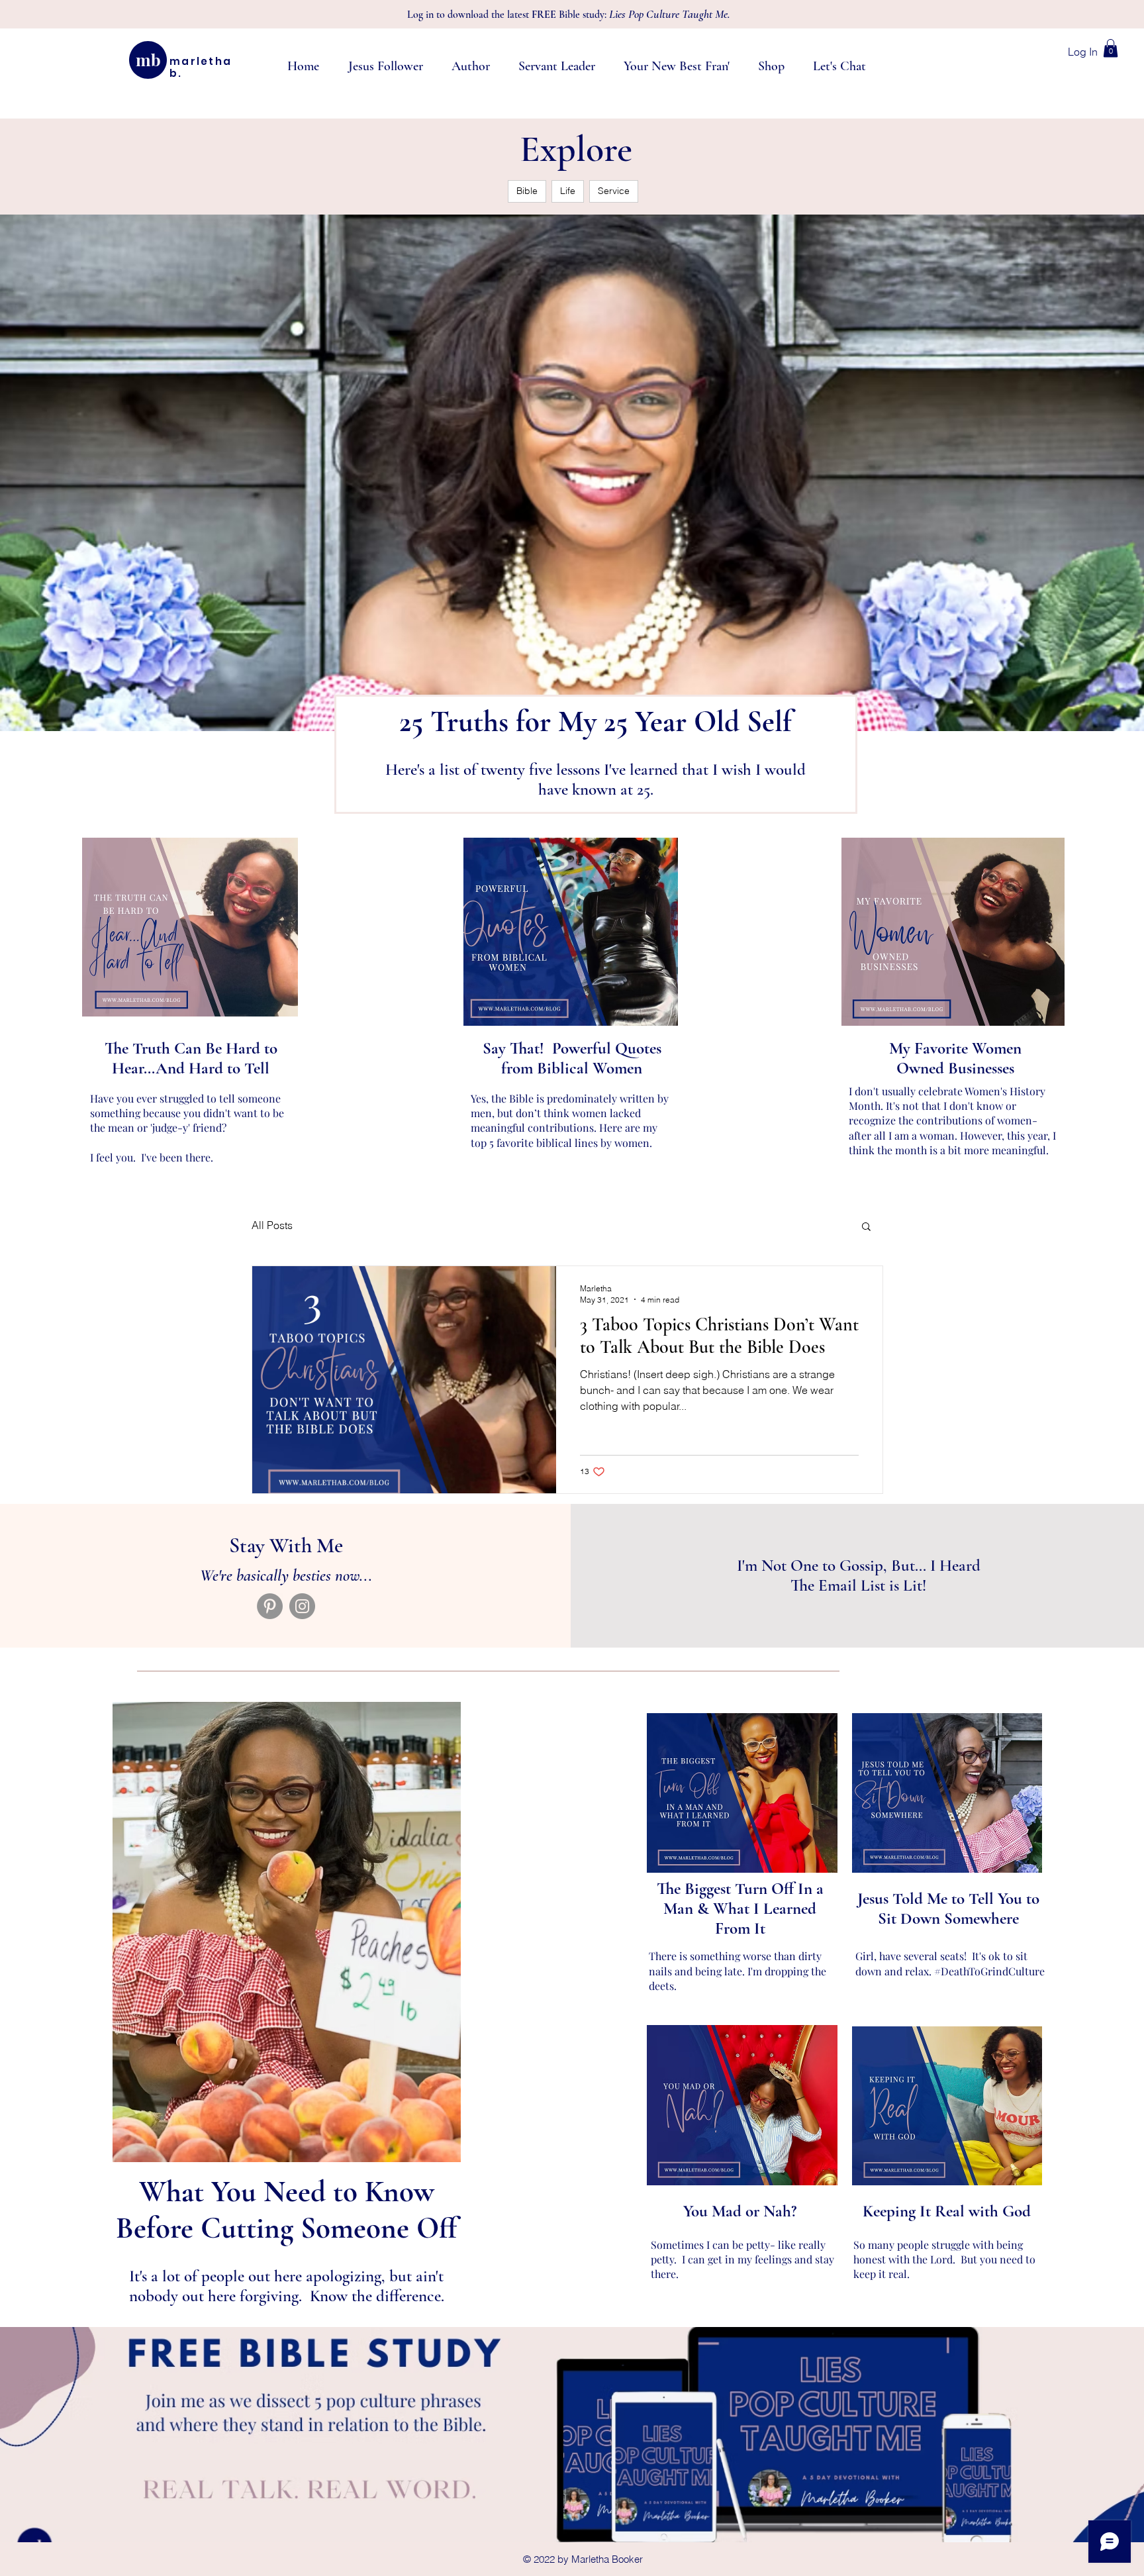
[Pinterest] (270, 1606)
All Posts (272, 1225)
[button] (1111, 48)
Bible (527, 191)
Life (568, 191)
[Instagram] (302, 1606)
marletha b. (201, 67)
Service (614, 191)
